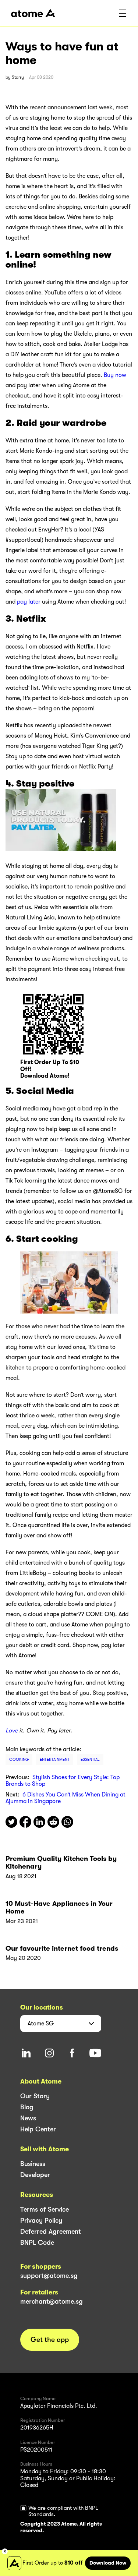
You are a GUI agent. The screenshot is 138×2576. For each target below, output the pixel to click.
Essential (90, 1759)
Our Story (35, 2096)
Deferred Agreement (51, 2232)
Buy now (115, 375)
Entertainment (55, 1759)
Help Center (38, 2129)
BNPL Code (37, 2243)
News (28, 2118)
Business (33, 2164)
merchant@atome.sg (52, 2301)
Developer (35, 2175)
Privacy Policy (41, 2220)
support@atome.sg (49, 2276)
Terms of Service (45, 2209)
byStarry (15, 77)
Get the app (50, 2340)
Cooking (19, 1759)
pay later (29, 602)
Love (12, 1731)
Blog (27, 2107)
